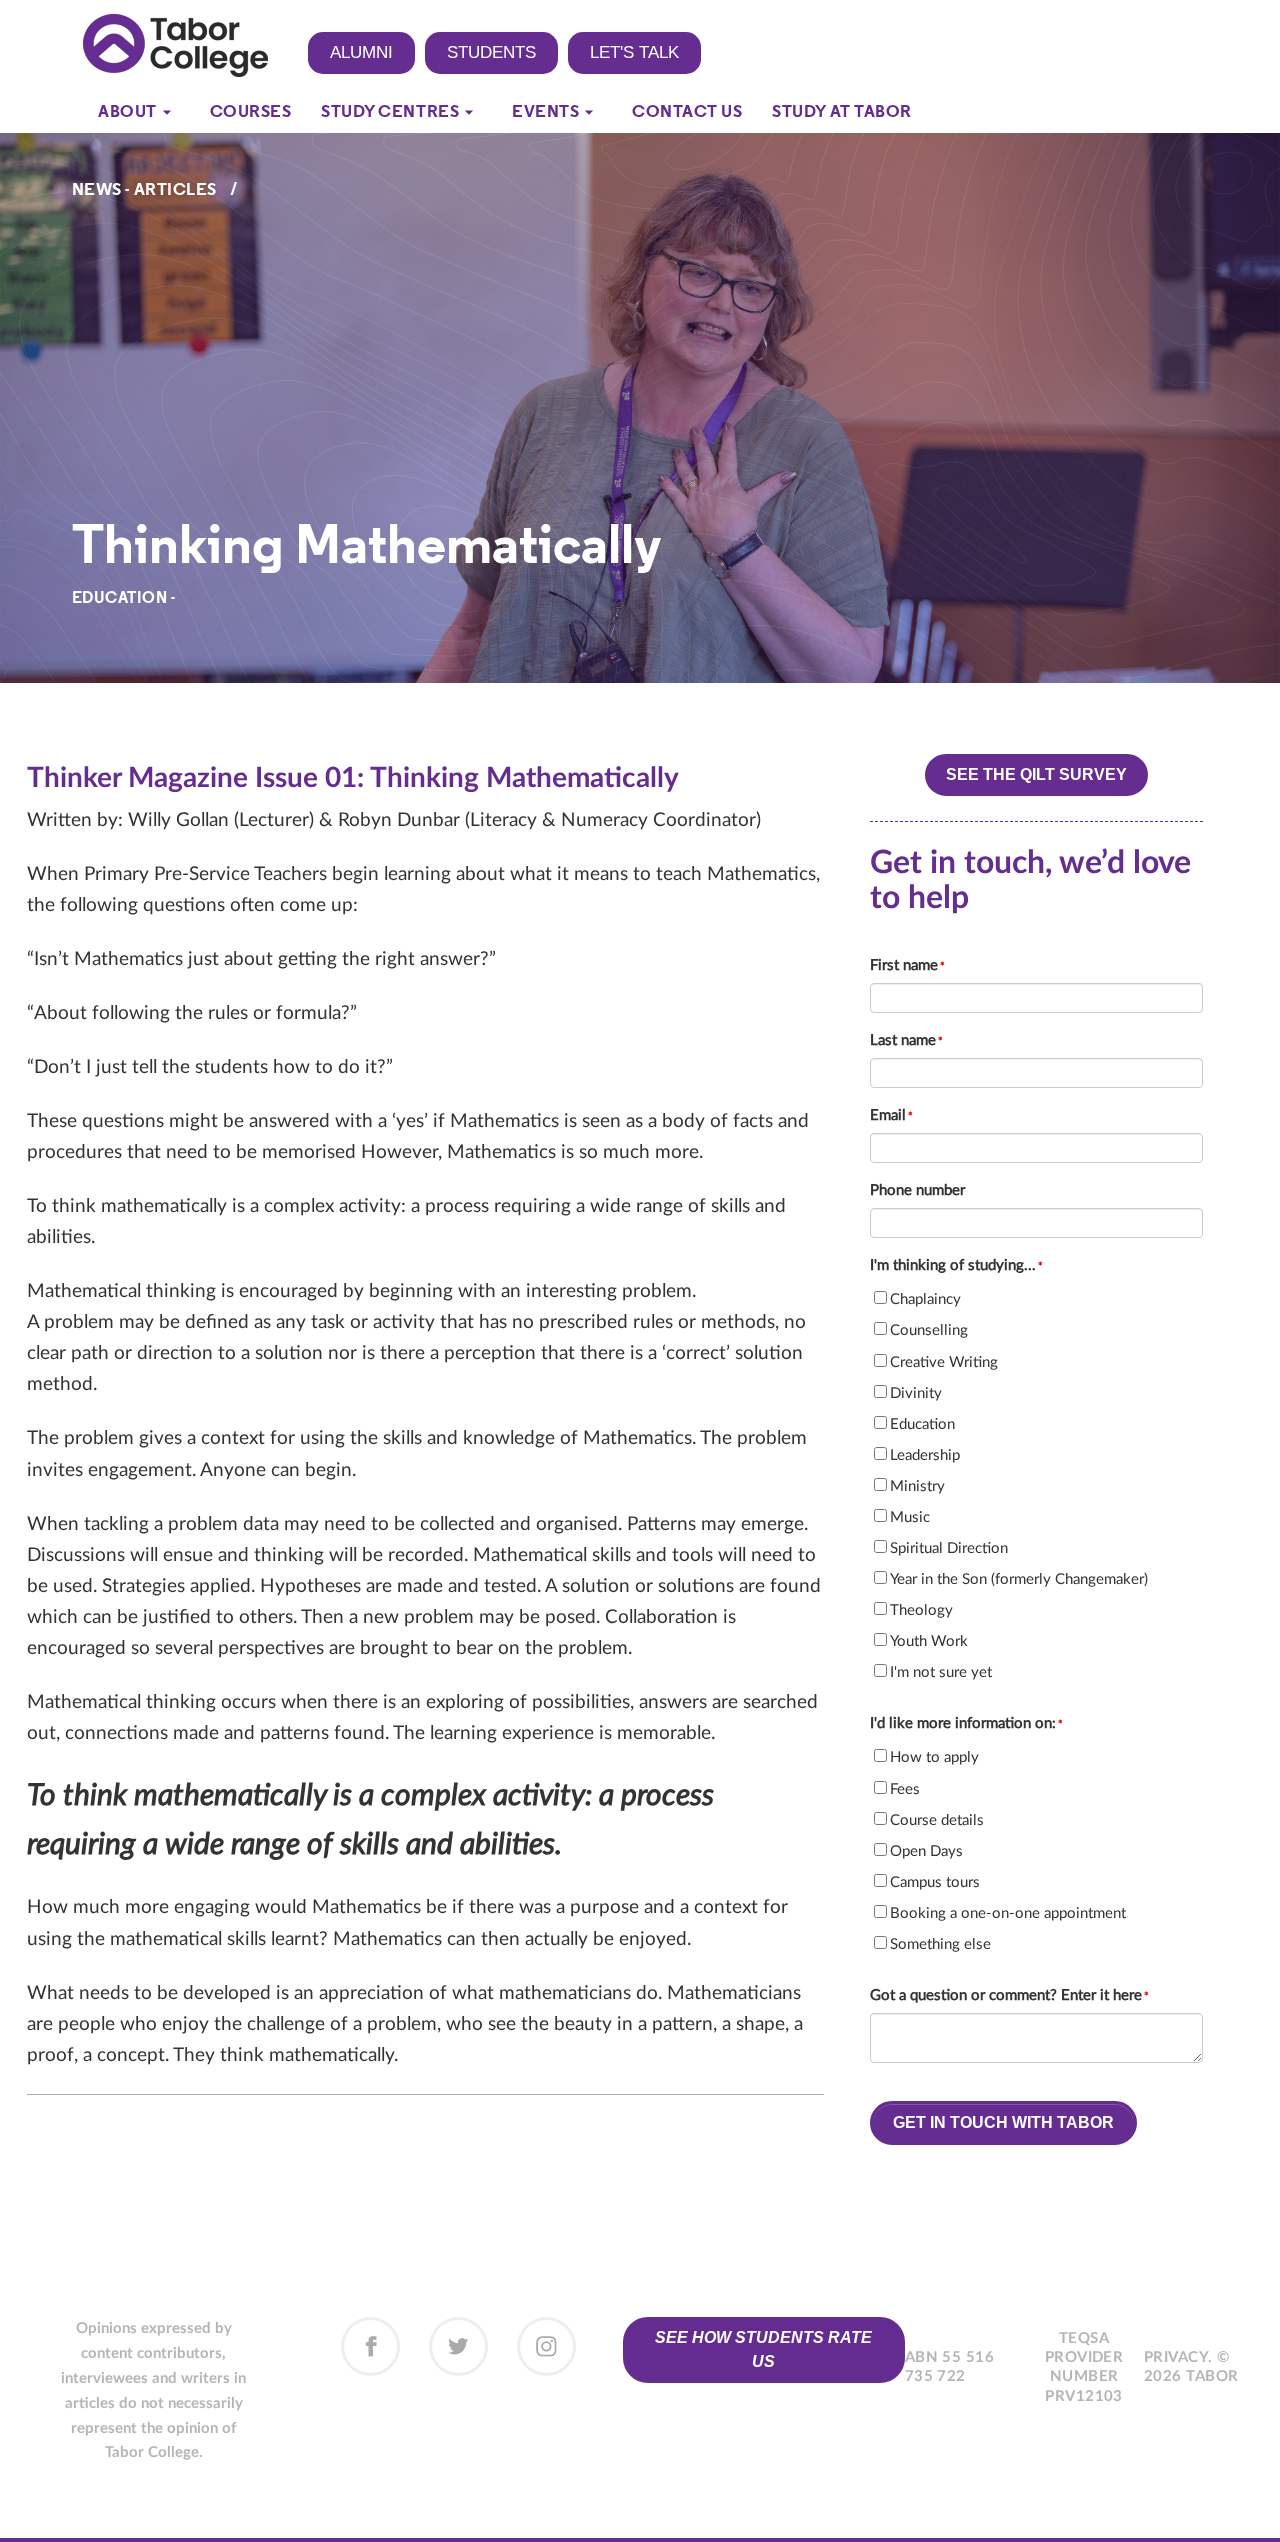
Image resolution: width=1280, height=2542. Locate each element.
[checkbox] (1036, 1485)
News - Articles (144, 190)
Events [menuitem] (545, 112)
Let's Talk (634, 52)
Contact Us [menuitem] (687, 112)
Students (491, 52)
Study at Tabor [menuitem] (841, 112)
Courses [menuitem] (251, 112)
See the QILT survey (1036, 774)
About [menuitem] (127, 112)
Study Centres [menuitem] (390, 112)
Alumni (361, 52)
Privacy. (1178, 2357)
